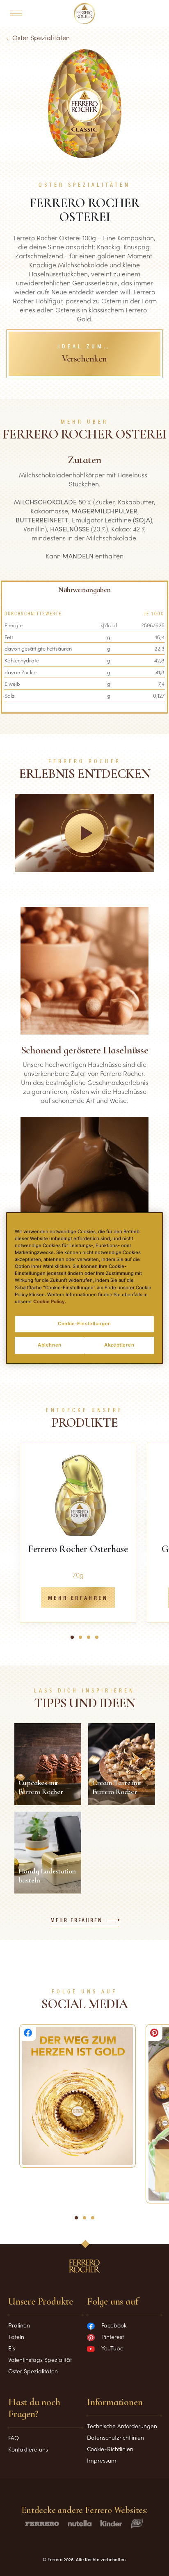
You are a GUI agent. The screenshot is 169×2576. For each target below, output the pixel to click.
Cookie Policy (49, 1302)
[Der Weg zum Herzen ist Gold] (78, 2096)
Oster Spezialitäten (41, 37)
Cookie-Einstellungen (84, 1324)
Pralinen (19, 2325)
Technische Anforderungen (122, 2426)
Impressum (102, 2460)
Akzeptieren (119, 1345)
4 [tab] (99, 1641)
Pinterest (113, 2336)
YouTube (112, 2348)
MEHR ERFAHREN (77, 1921)
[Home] (85, 14)
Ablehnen (50, 1345)
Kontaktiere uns (28, 2449)
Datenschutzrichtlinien (115, 2437)
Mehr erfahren (78, 1598)
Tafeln (16, 2336)
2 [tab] (83, 1641)
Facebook (114, 2325)
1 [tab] (74, 1641)
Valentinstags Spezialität (40, 2359)
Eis (12, 2348)
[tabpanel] (78, 1533)
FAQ (14, 2438)
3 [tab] (91, 1641)
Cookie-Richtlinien (110, 2449)
